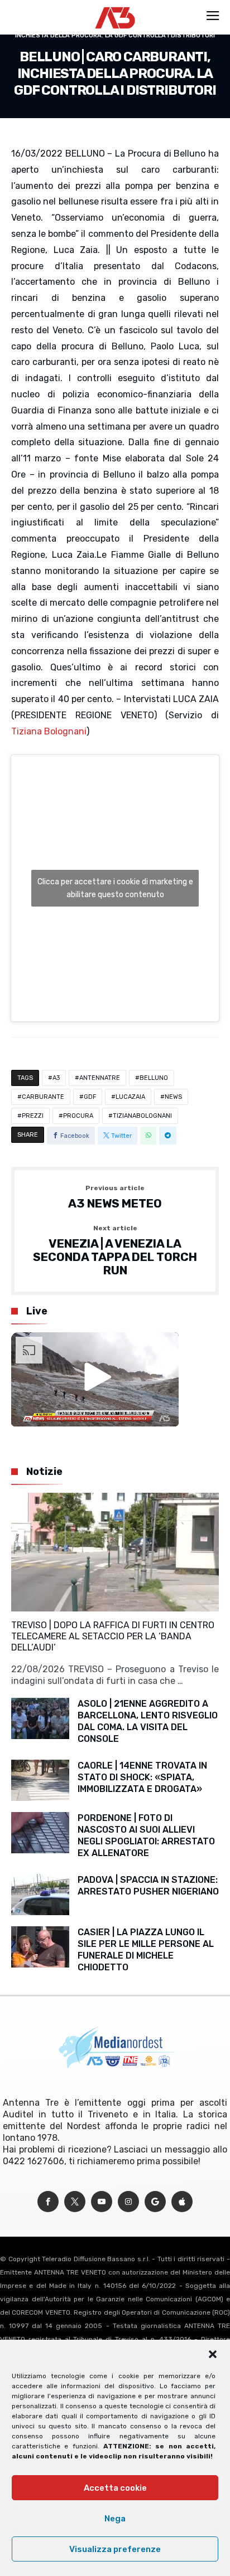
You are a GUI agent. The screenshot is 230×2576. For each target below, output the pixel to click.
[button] (213, 2354)
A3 (56, 1078)
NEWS (173, 1097)
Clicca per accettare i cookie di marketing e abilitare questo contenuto (115, 888)
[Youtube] (102, 2202)
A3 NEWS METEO (115, 1197)
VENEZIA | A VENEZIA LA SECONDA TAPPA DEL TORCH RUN (115, 1251)
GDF (90, 1097)
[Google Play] (155, 2202)
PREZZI (33, 1116)
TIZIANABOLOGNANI (142, 1116)
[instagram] (128, 2202)
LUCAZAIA (130, 1097)
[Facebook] (48, 2202)
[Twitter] (75, 2202)
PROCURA (78, 1116)
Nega (115, 2519)
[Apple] (182, 2202)
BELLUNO (154, 1078)
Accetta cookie (115, 2488)
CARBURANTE (43, 1097)
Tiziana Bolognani (49, 731)
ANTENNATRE (100, 1078)
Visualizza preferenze (115, 2549)
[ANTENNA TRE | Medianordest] (115, 7)
